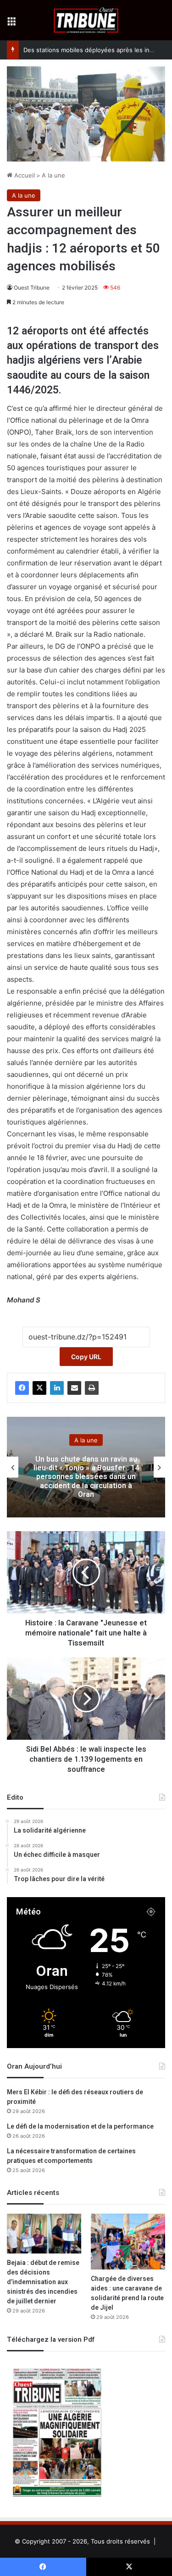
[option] (86, 1467)
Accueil (24, 175)
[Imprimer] (92, 1388)
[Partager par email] (74, 1388)
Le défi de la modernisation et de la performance (80, 2127)
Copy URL (86, 1357)
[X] (39, 1388)
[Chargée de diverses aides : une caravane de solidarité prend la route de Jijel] (128, 2242)
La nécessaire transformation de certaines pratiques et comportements (71, 2156)
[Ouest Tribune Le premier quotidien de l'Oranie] (86, 20)
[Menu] (11, 24)
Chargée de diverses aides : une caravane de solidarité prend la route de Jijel (127, 2293)
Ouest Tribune (32, 288)
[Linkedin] (57, 1388)
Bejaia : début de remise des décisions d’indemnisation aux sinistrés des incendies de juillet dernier (43, 2282)
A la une (53, 175)
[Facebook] (22, 1388)
